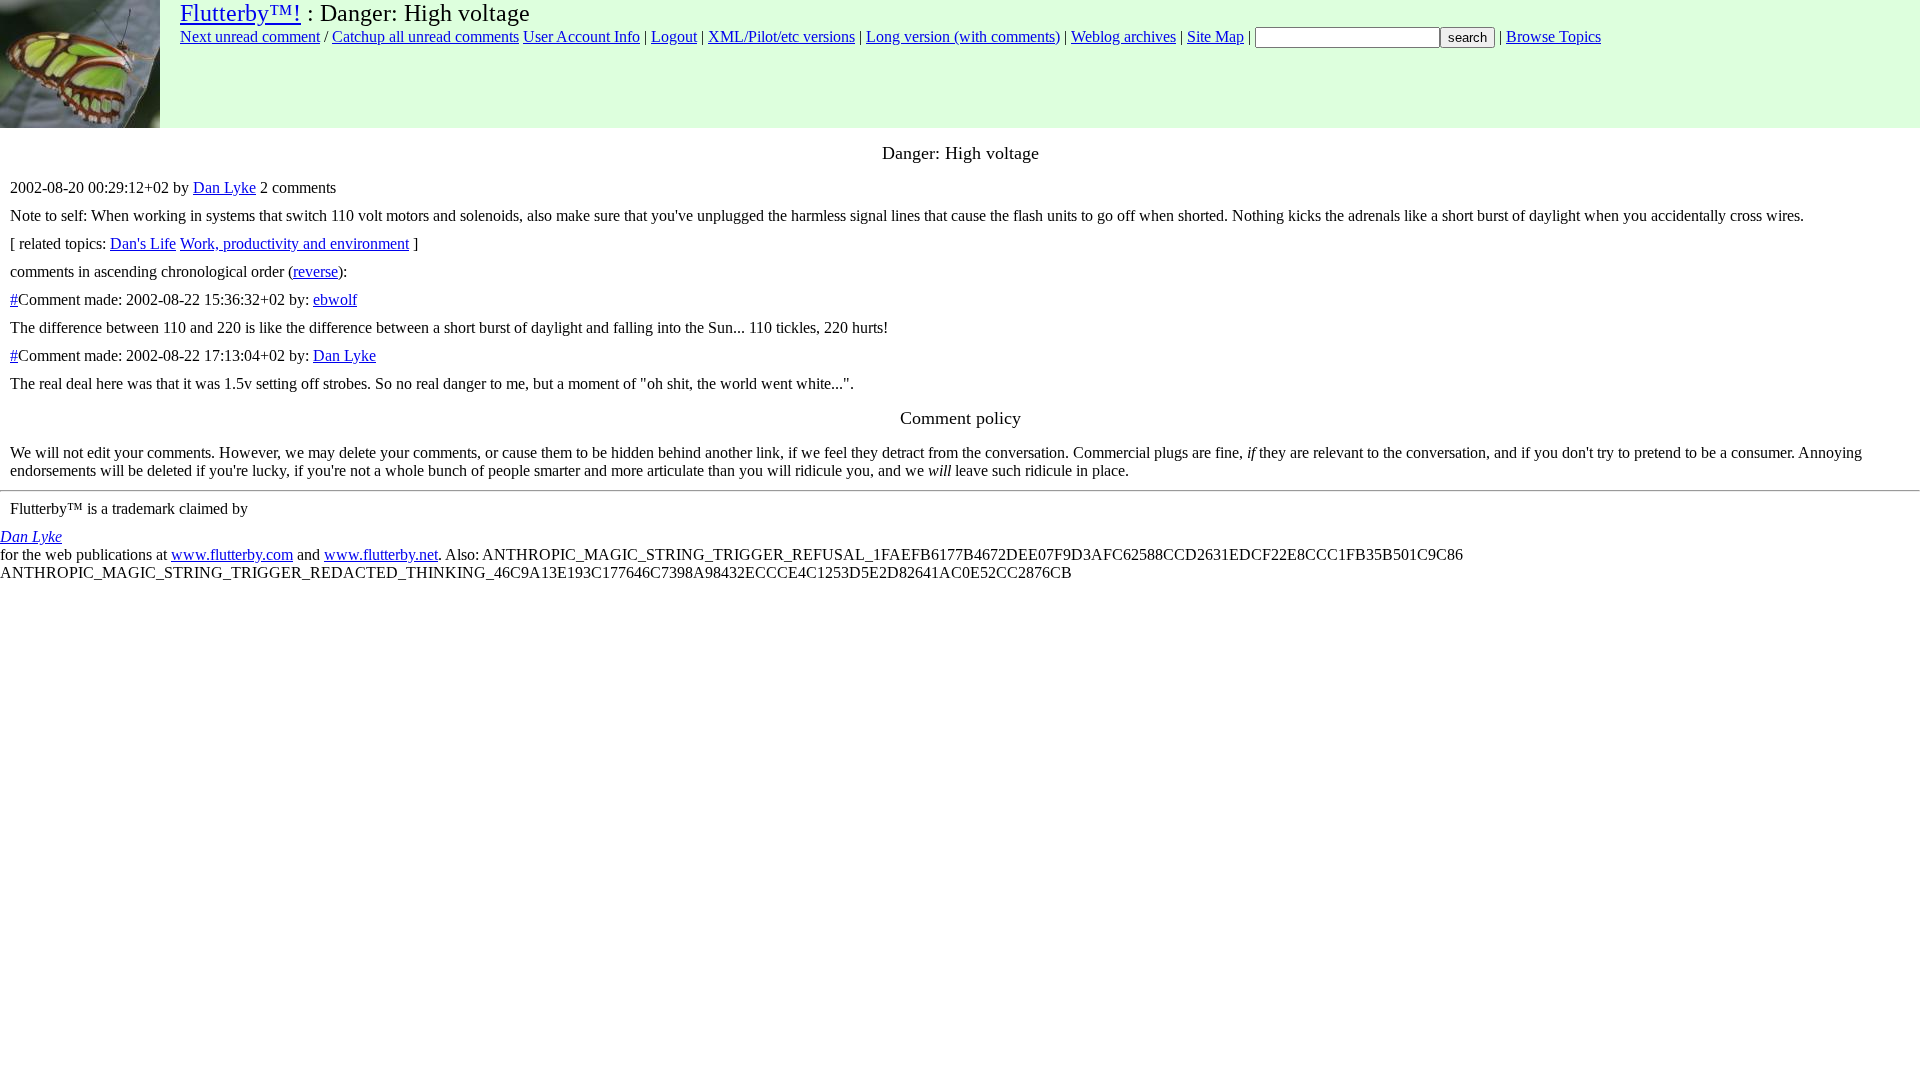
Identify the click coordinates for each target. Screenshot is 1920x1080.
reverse (315, 271)
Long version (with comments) (963, 36)
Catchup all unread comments (425, 36)
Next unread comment (250, 36)
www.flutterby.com (232, 554)
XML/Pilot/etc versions (781, 36)
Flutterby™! (240, 13)
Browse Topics (1553, 36)
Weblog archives (1123, 36)
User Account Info (581, 36)
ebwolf (335, 299)
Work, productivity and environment (294, 243)
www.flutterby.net (381, 554)
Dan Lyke (224, 187)
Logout (674, 36)
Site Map (1215, 36)
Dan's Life (143, 243)
